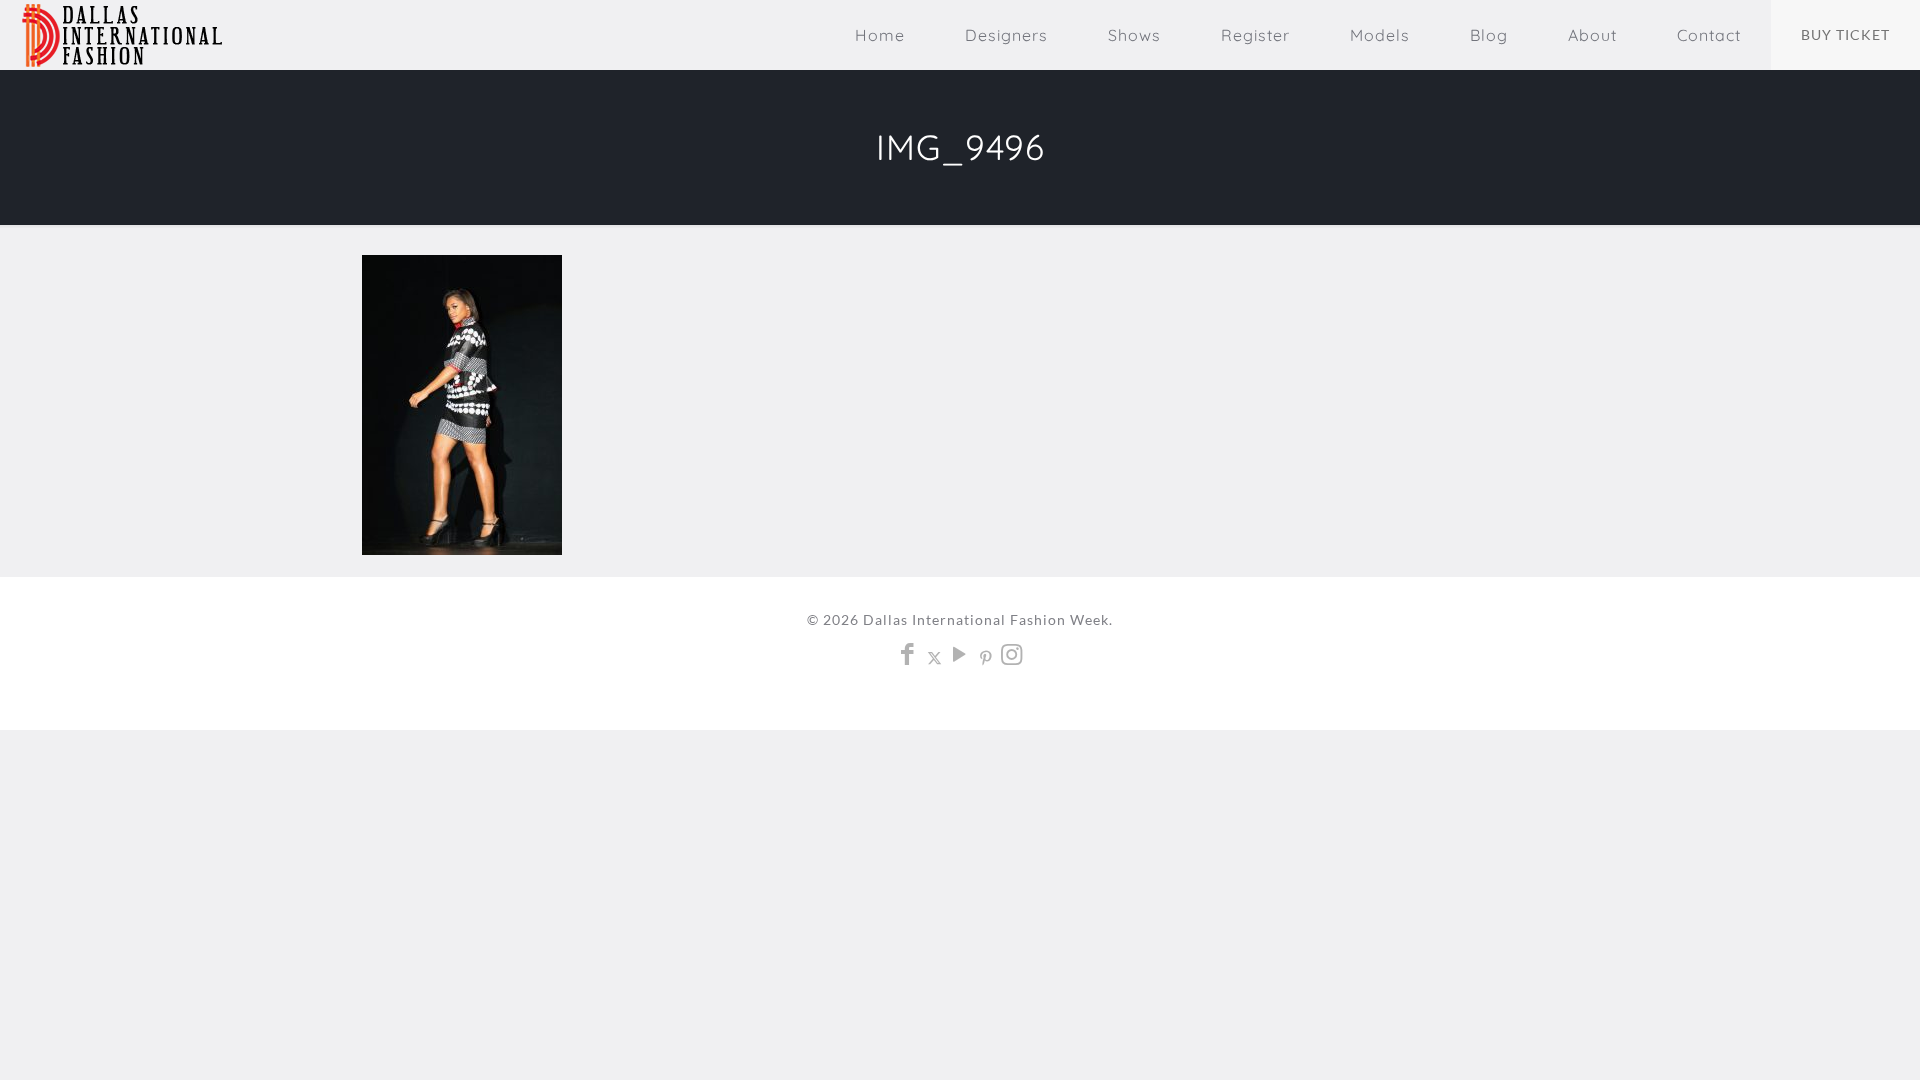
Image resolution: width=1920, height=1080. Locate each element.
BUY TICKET (1845, 34)
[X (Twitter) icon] (934, 657)
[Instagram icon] (1012, 657)
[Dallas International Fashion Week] (122, 35)
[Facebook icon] (908, 657)
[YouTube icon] (960, 657)
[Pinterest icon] (986, 657)
